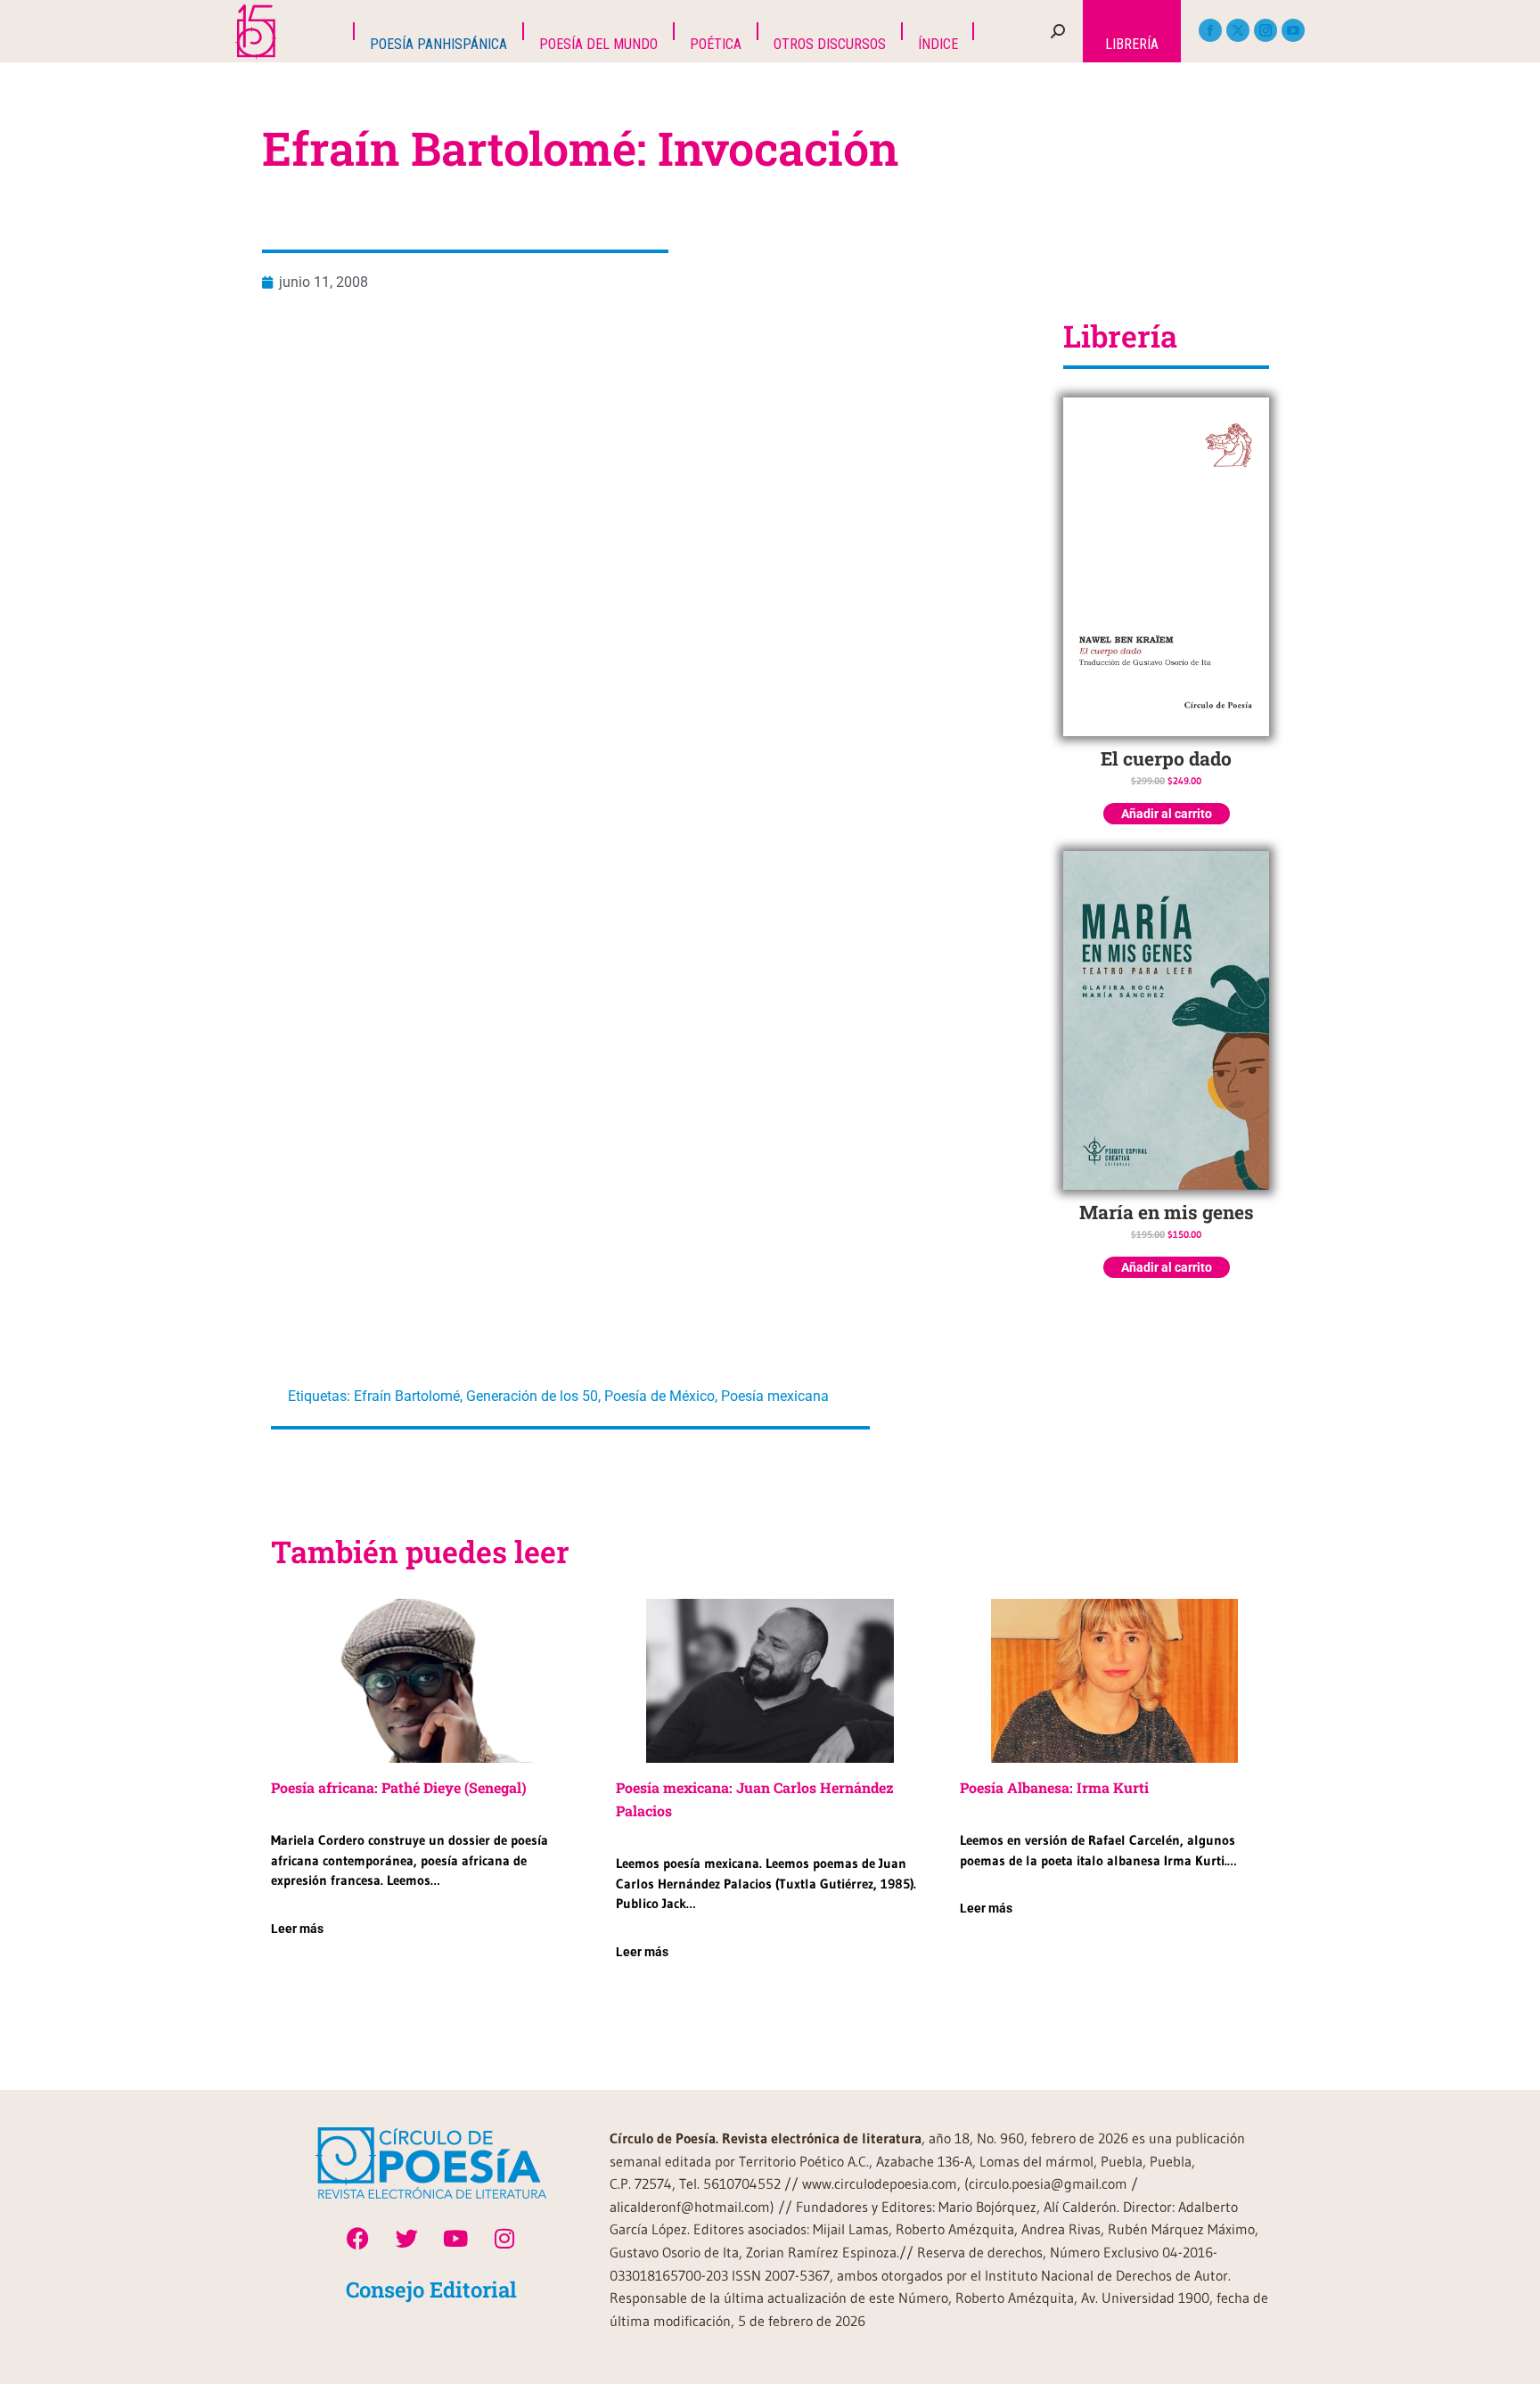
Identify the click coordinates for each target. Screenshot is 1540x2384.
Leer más (297, 1929)
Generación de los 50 (532, 1396)
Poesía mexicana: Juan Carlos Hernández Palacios (755, 1799)
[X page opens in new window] (1238, 30)
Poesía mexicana (775, 1396)
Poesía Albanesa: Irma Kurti (1054, 1787)
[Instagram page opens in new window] (1266, 30)
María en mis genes (1167, 1212)
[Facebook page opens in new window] (1210, 30)
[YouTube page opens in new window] (1293, 30)
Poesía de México (659, 1396)
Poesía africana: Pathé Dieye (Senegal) (399, 1787)
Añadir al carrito (1167, 814)
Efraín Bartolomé (407, 1396)
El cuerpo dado (1166, 758)
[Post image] (426, 1681)
